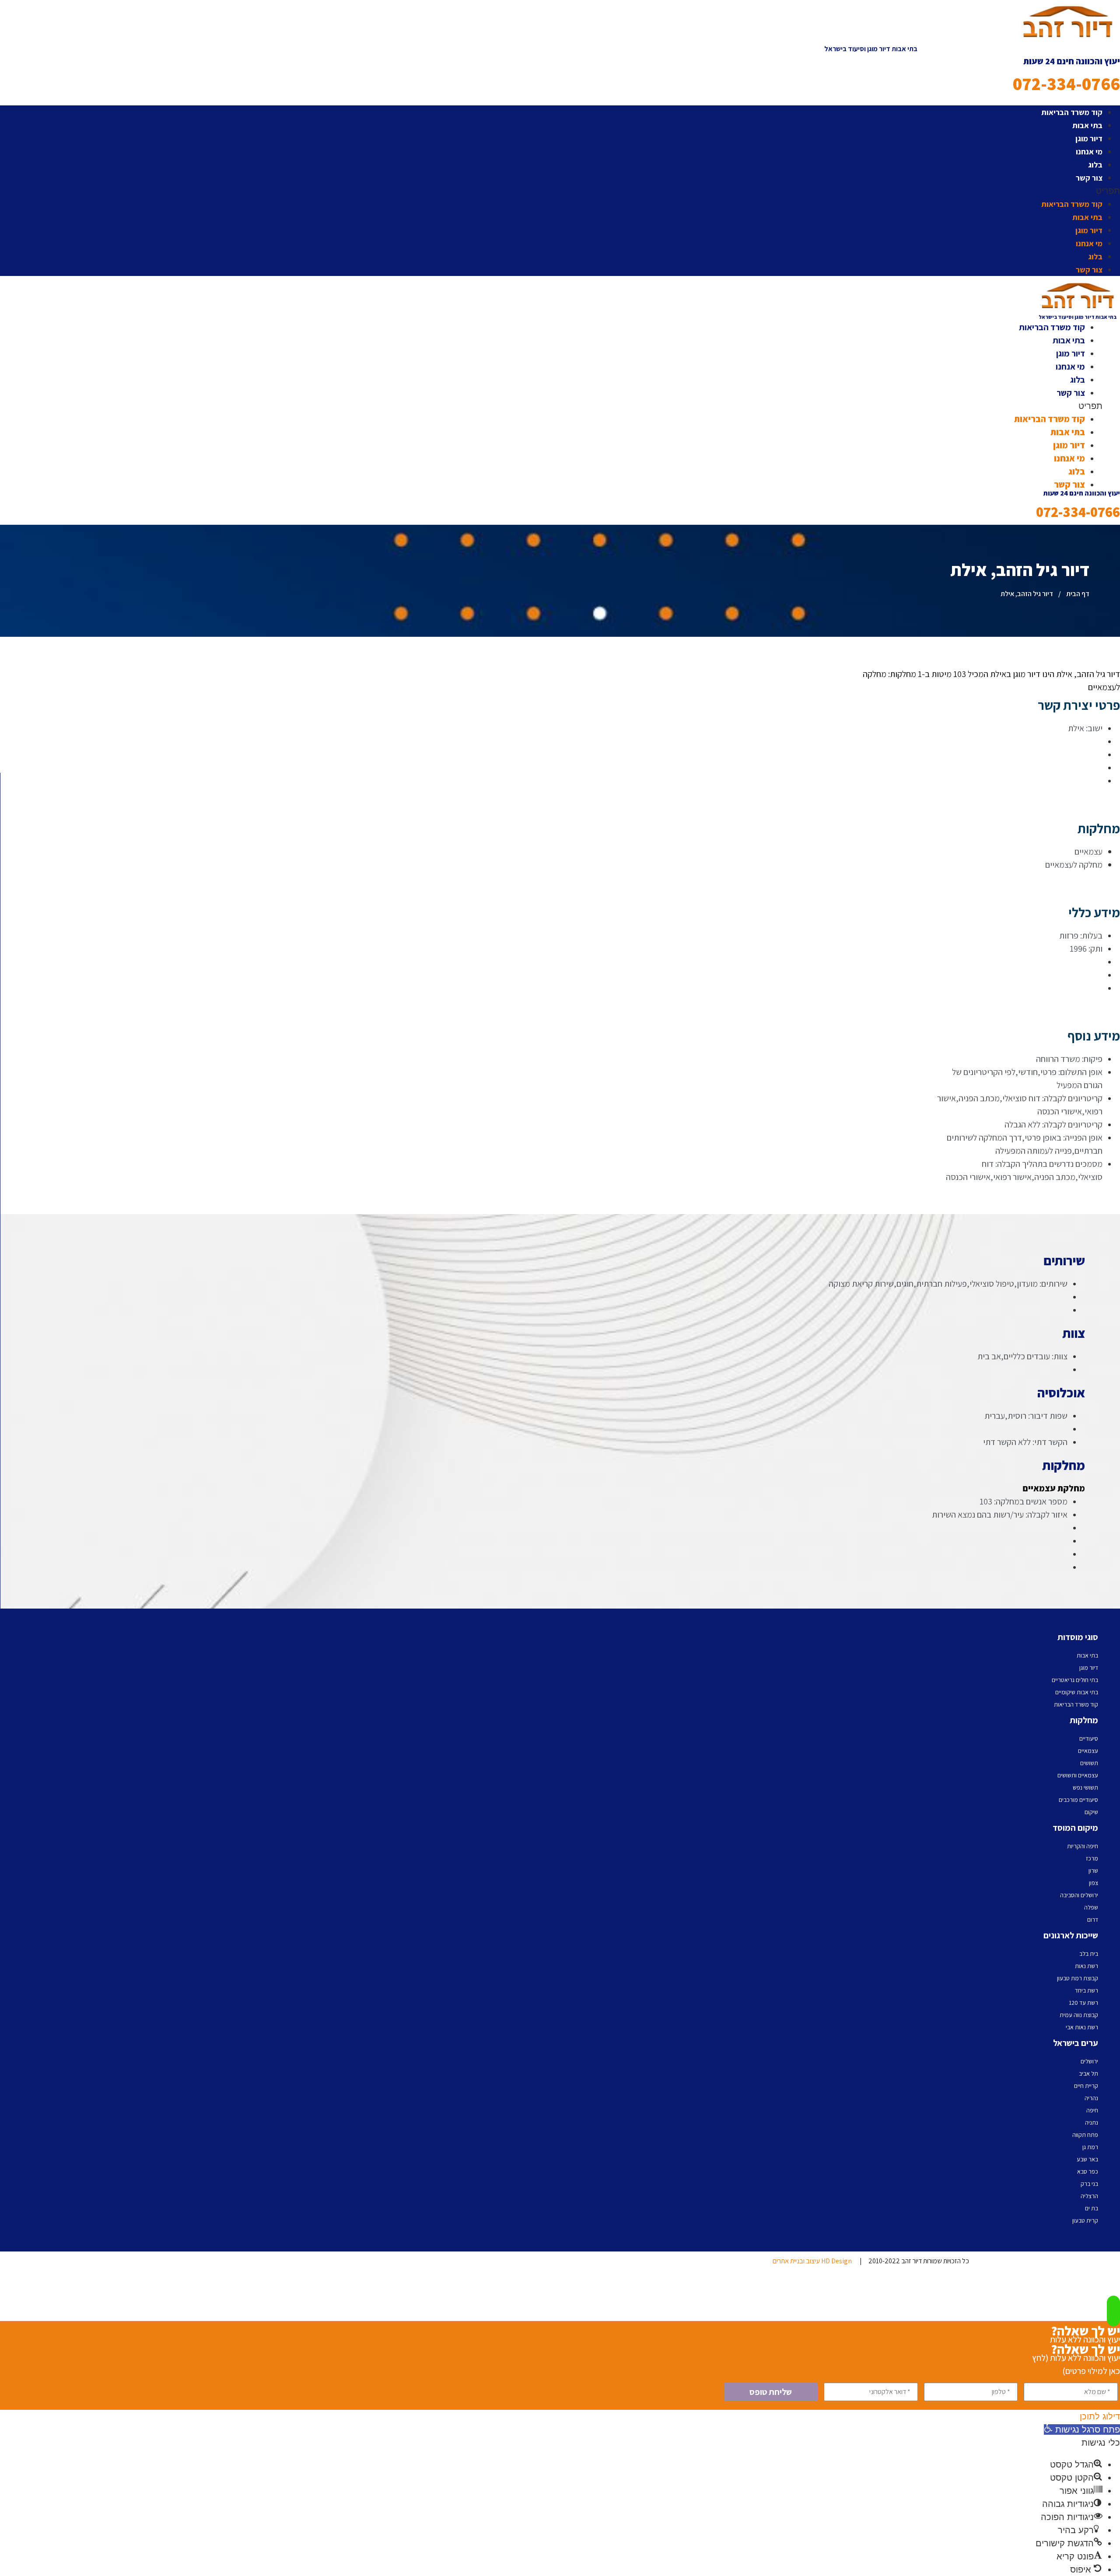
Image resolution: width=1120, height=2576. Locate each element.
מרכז (1092, 1858)
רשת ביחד (1087, 1990)
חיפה (1092, 2110)
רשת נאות (1087, 1966)
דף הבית (1078, 594)
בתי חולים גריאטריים (1075, 1680)
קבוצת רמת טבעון (1078, 1978)
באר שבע (1087, 2159)
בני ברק (1089, 2184)
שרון (1093, 1871)
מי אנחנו (1089, 152)
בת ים (1092, 2208)
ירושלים (1089, 2061)
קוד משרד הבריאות (1072, 112)
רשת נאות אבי (1082, 2027)
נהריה (1091, 2098)
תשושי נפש (1085, 1787)
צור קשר (1089, 178)
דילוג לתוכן (1100, 2416)
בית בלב (1089, 1954)
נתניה (1092, 2122)
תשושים (1089, 1763)
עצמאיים (1088, 1751)
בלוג (1095, 165)
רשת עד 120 (1083, 2003)
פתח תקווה (1085, 2135)
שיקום (1091, 1812)
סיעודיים (1089, 1738)
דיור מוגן (1089, 138)
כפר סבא (1088, 2171)
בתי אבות (1087, 125)
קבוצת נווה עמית (1079, 2015)
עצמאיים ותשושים (1078, 1775)
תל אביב (1088, 2073)
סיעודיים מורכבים (1078, 1800)
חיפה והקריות (1083, 1846)
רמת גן (1090, 2147)
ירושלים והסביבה (1079, 1895)
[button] (871, 191)
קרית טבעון (1085, 2220)
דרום (1093, 1920)
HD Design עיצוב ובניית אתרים (812, 2261)
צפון (1094, 1883)
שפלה (1091, 1907)
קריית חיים (1086, 2086)
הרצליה (1089, 2196)
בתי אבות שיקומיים (1077, 1692)
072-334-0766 (1066, 84)
